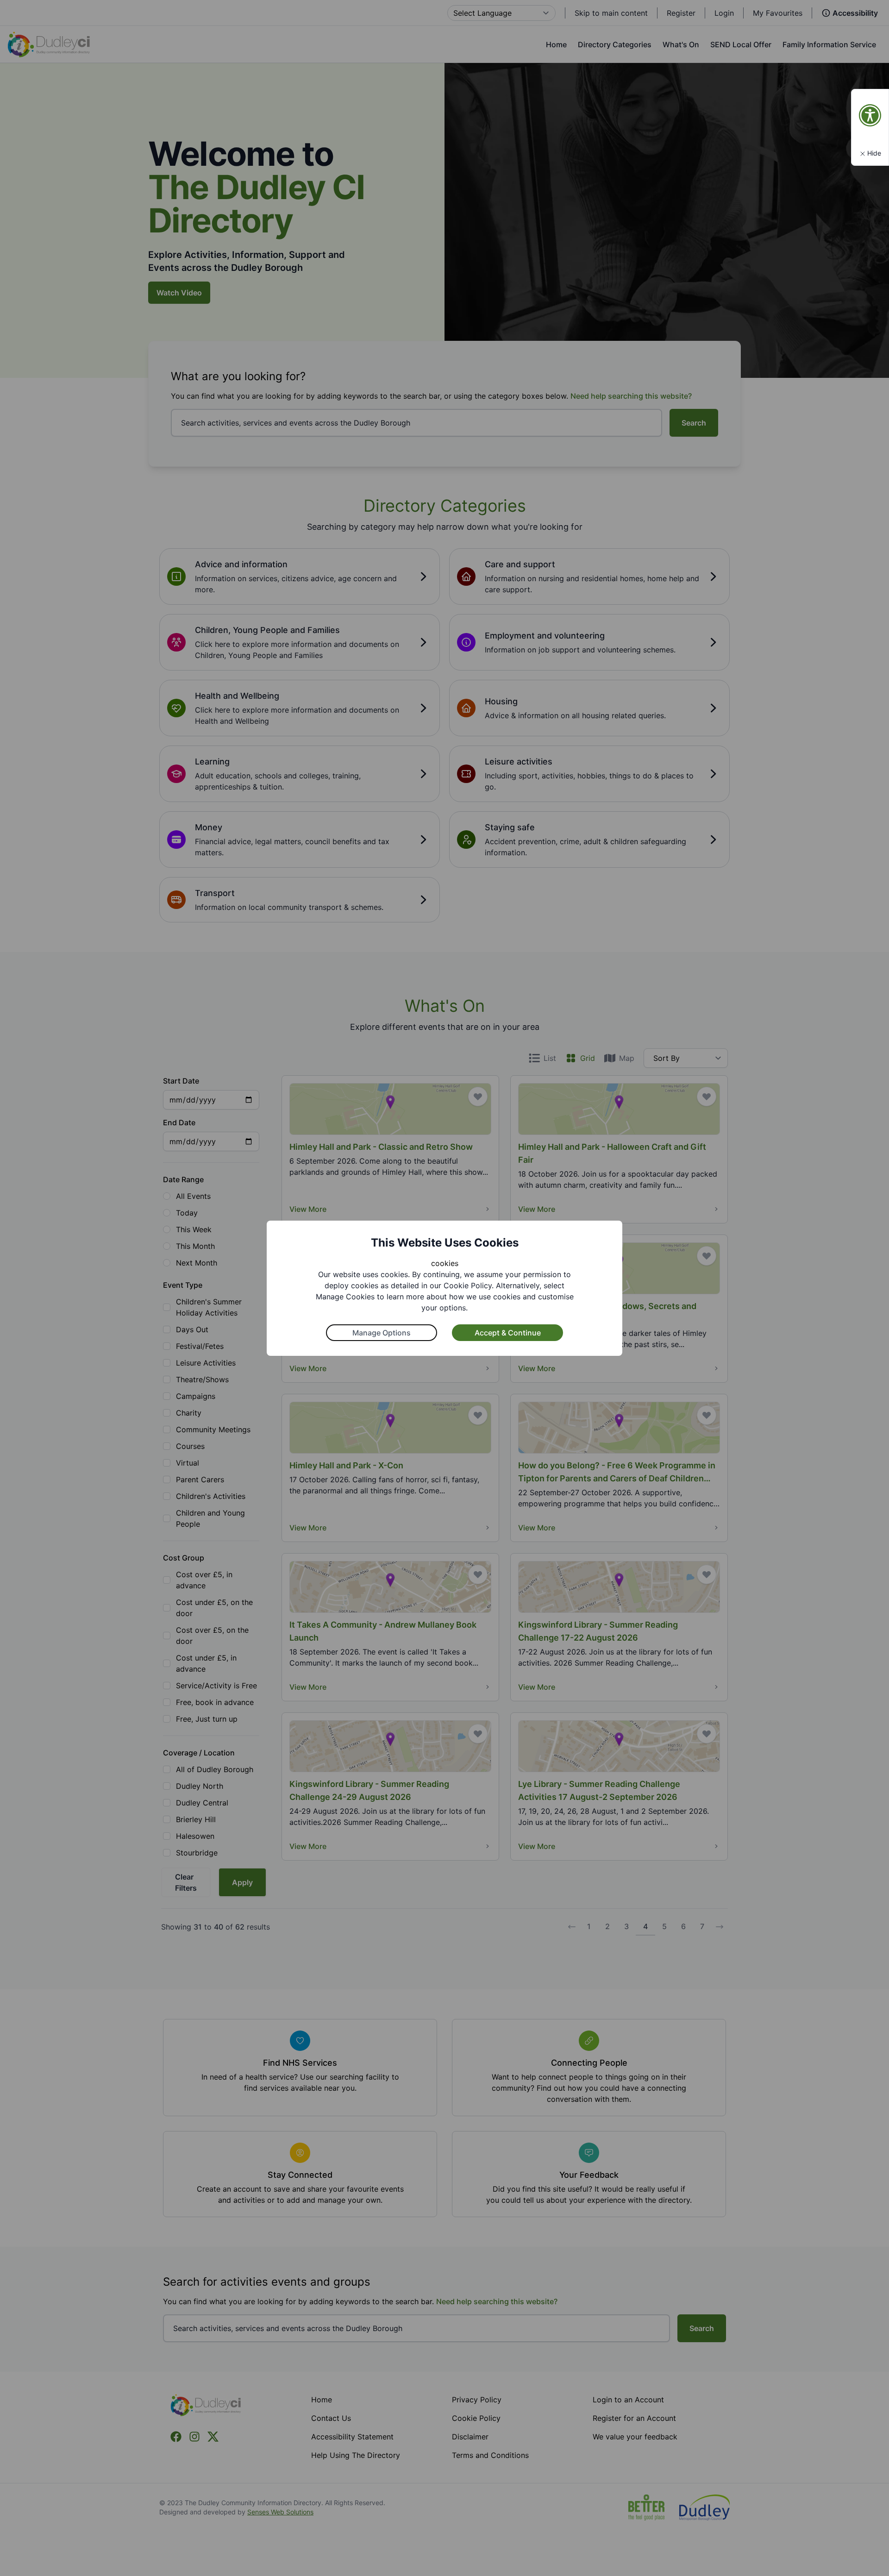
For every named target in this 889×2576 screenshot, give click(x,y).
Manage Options (382, 1333)
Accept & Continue (508, 1333)
